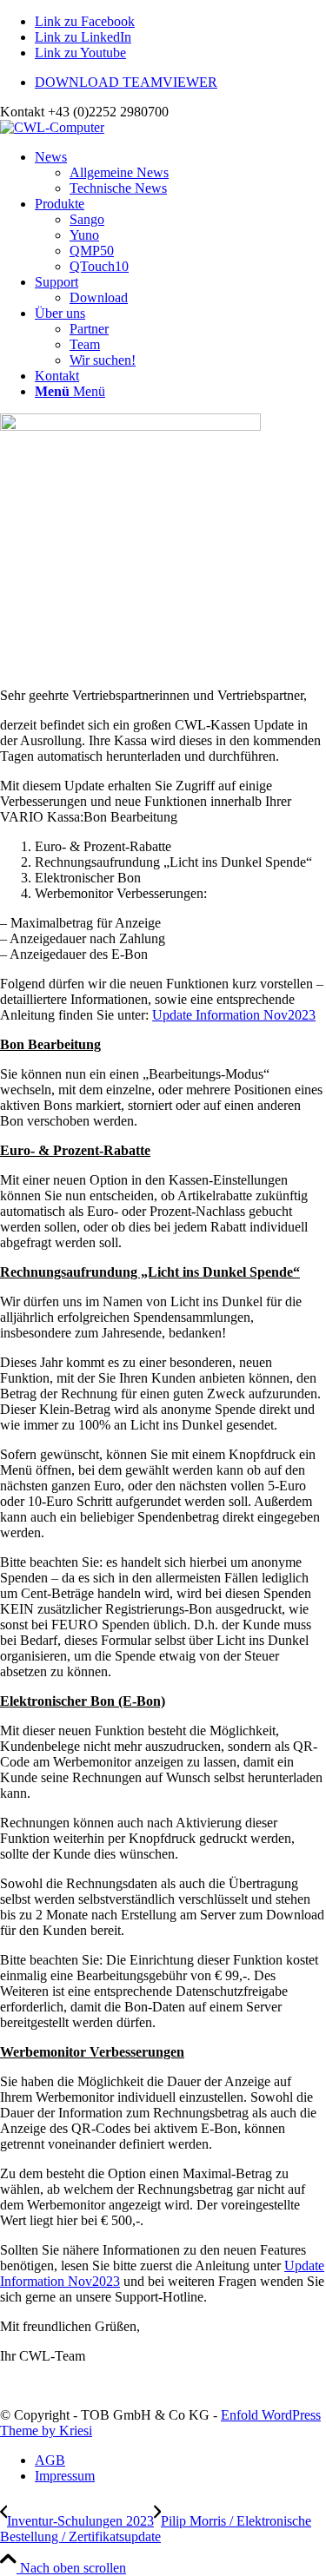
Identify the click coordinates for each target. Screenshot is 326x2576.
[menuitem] (180, 83)
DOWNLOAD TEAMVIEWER (126, 82)
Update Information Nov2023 (234, 1015)
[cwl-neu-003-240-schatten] (52, 127)
